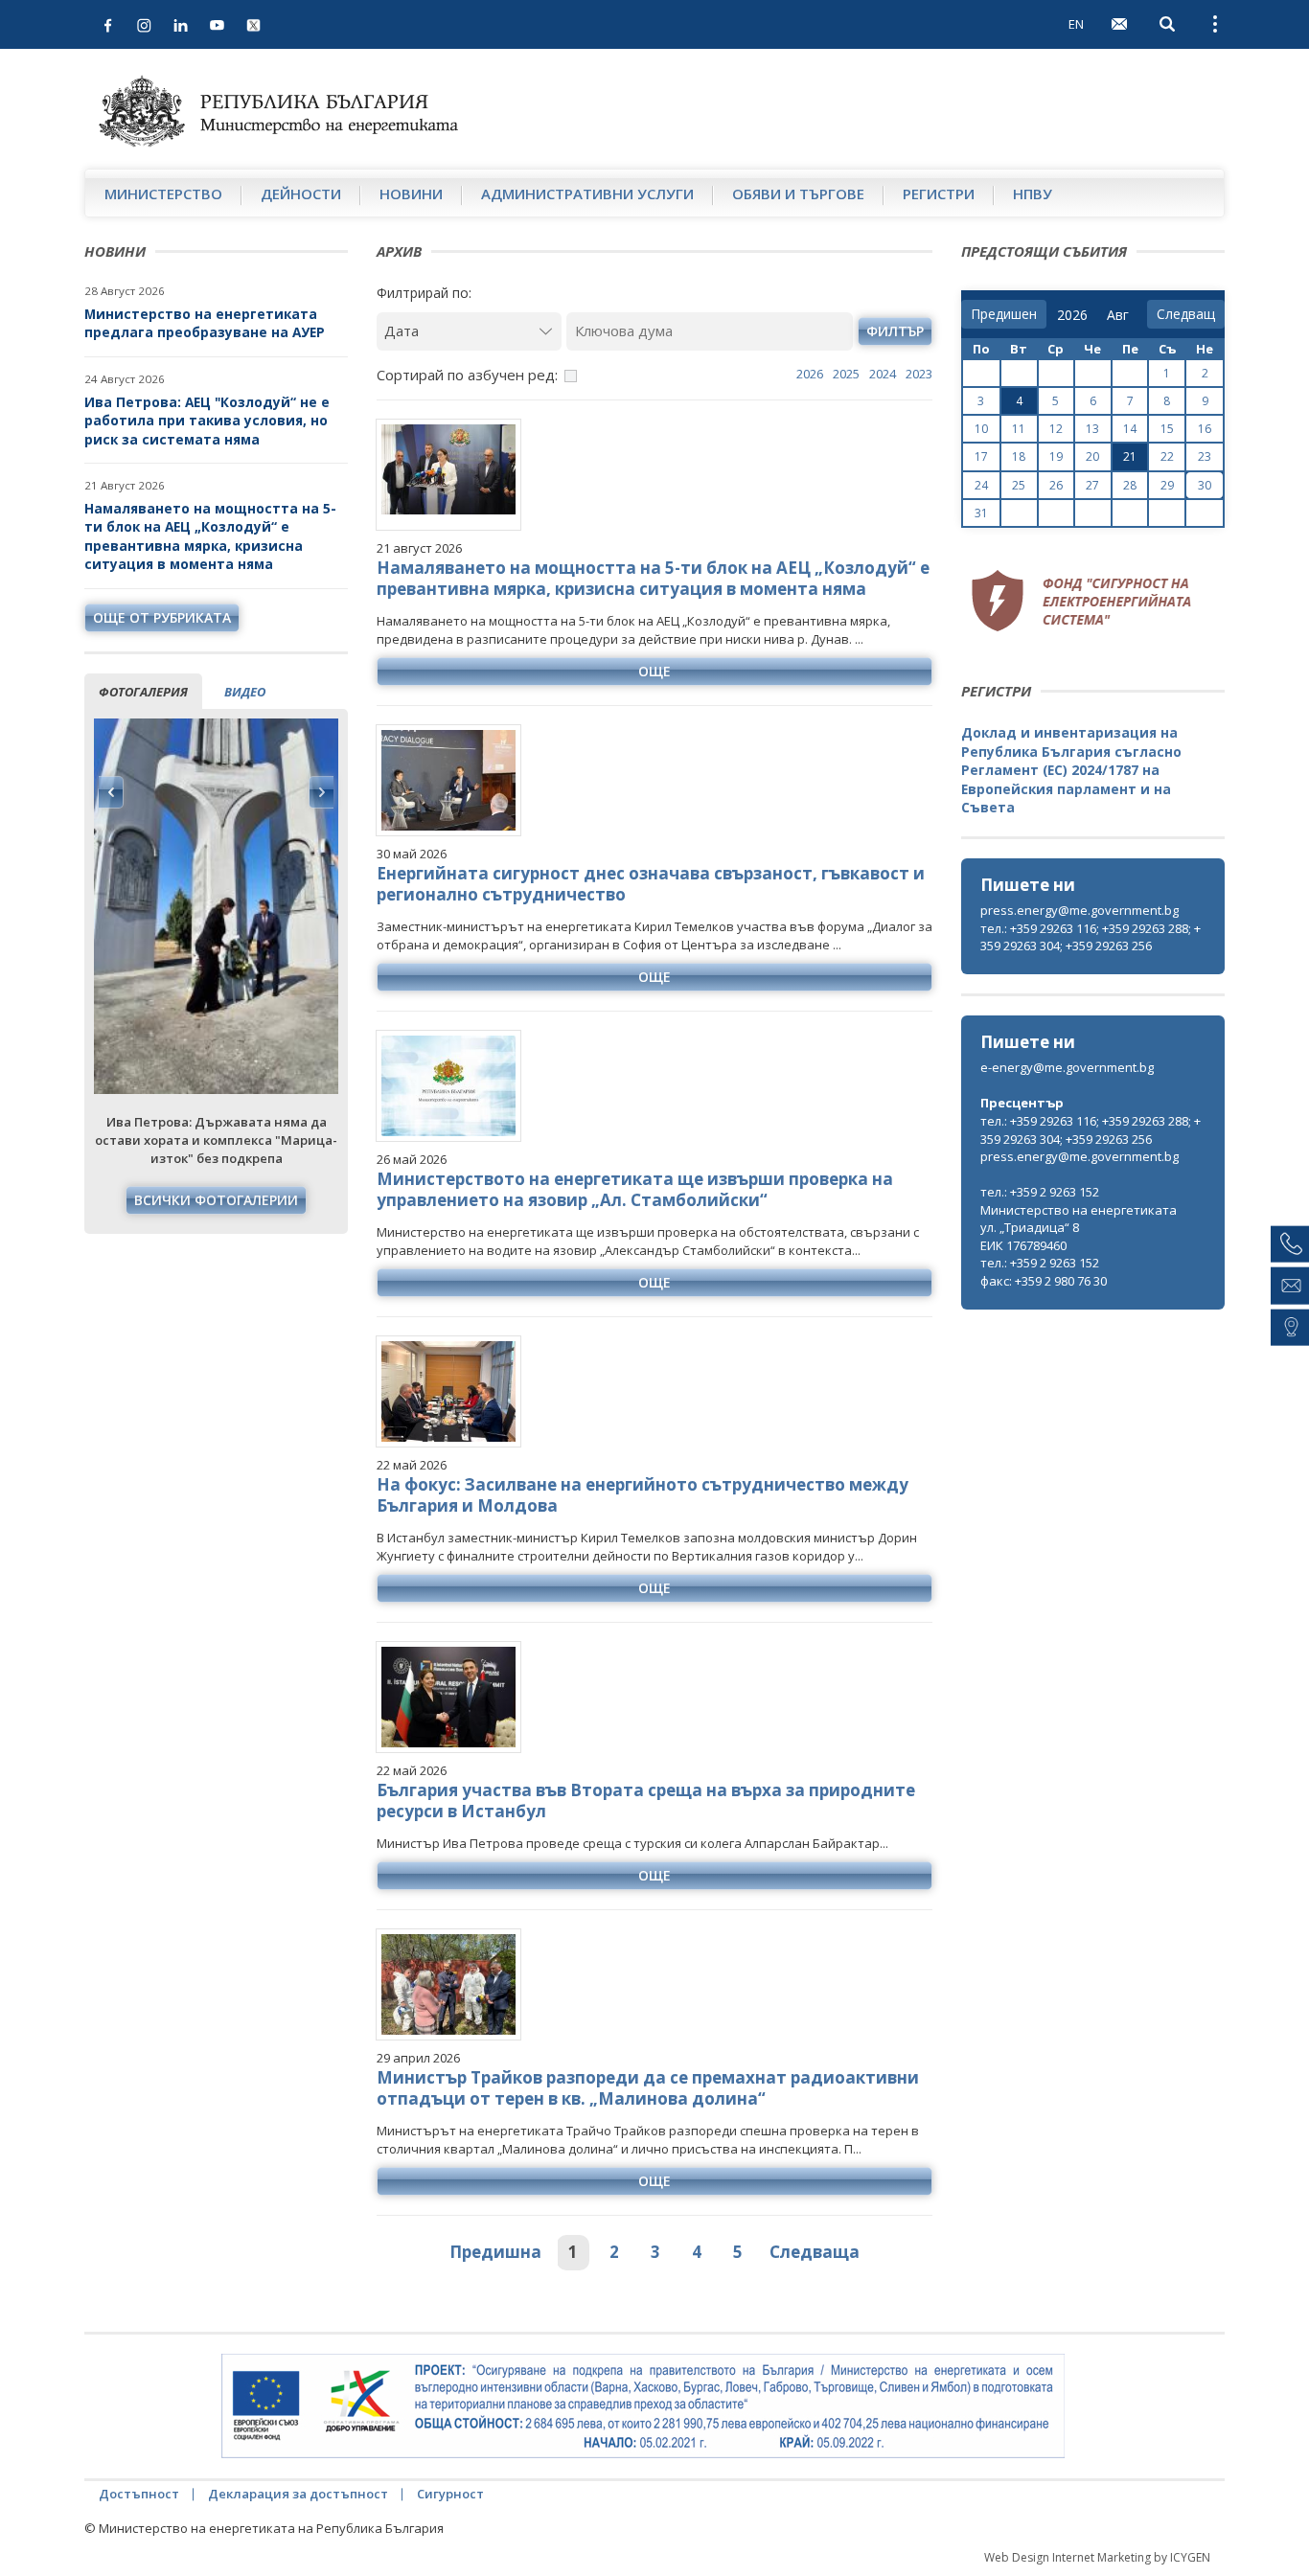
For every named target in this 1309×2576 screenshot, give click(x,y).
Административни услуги (587, 194)
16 (1205, 429)
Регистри (939, 194)
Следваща (815, 2252)
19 (1056, 456)
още (654, 671)
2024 (883, 374)
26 (1056, 485)
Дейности (301, 194)
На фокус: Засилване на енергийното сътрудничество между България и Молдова (643, 1495)
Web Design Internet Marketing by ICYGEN (1097, 2557)
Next (321, 792)
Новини (411, 194)
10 (981, 429)
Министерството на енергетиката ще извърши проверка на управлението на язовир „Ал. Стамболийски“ (635, 1189)
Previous (111, 792)
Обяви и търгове (798, 194)
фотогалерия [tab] (143, 692)
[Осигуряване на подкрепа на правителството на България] (643, 2406)
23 (1205, 456)
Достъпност (139, 2494)
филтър (895, 331)
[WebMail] (1119, 24)
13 (1092, 429)
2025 (846, 374)
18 (1019, 456)
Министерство (163, 194)
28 (1130, 485)
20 (1092, 456)
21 (1130, 456)
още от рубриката (162, 617)
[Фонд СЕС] (1081, 598)
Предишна (495, 2252)
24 (981, 485)
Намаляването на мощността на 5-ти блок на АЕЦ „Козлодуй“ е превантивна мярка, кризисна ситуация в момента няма (210, 536)
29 (1167, 485)
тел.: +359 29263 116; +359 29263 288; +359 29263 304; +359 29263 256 (1091, 937)
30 (1205, 485)
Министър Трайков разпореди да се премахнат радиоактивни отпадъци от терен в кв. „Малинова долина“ (648, 2088)
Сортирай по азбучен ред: (467, 375)
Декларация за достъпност (298, 2494)
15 (1167, 429)
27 (1092, 485)
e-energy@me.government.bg (1067, 1067)
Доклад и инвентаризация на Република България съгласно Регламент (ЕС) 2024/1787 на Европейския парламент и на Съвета (1071, 770)
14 (1130, 429)
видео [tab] (245, 692)
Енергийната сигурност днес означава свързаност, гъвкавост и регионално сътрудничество (651, 884)
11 (1019, 429)
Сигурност (450, 2494)
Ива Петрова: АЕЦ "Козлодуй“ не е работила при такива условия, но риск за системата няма (207, 421)
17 (981, 456)
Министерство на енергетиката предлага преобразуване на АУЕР (205, 323)
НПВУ (1033, 194)
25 (1019, 485)
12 (1056, 429)
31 (981, 513)
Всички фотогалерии (216, 1200)
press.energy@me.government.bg (1079, 910)
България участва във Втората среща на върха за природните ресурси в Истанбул (646, 1801)
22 (1167, 456)
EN (1076, 24)
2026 (810, 374)
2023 (919, 374)
